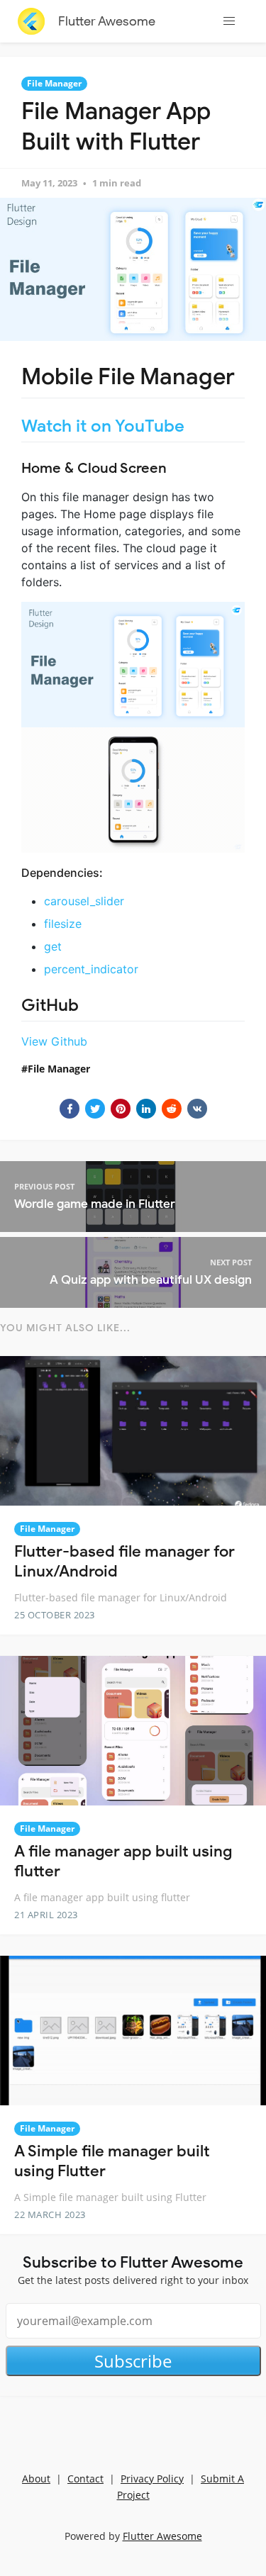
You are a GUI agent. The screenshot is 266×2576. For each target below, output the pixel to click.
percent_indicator (91, 969)
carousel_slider (84, 901)
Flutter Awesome (107, 21)
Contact (85, 2479)
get (53, 946)
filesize (63, 924)
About (36, 2479)
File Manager (54, 83)
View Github (54, 1041)
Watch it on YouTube (103, 426)
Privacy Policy (152, 2479)
